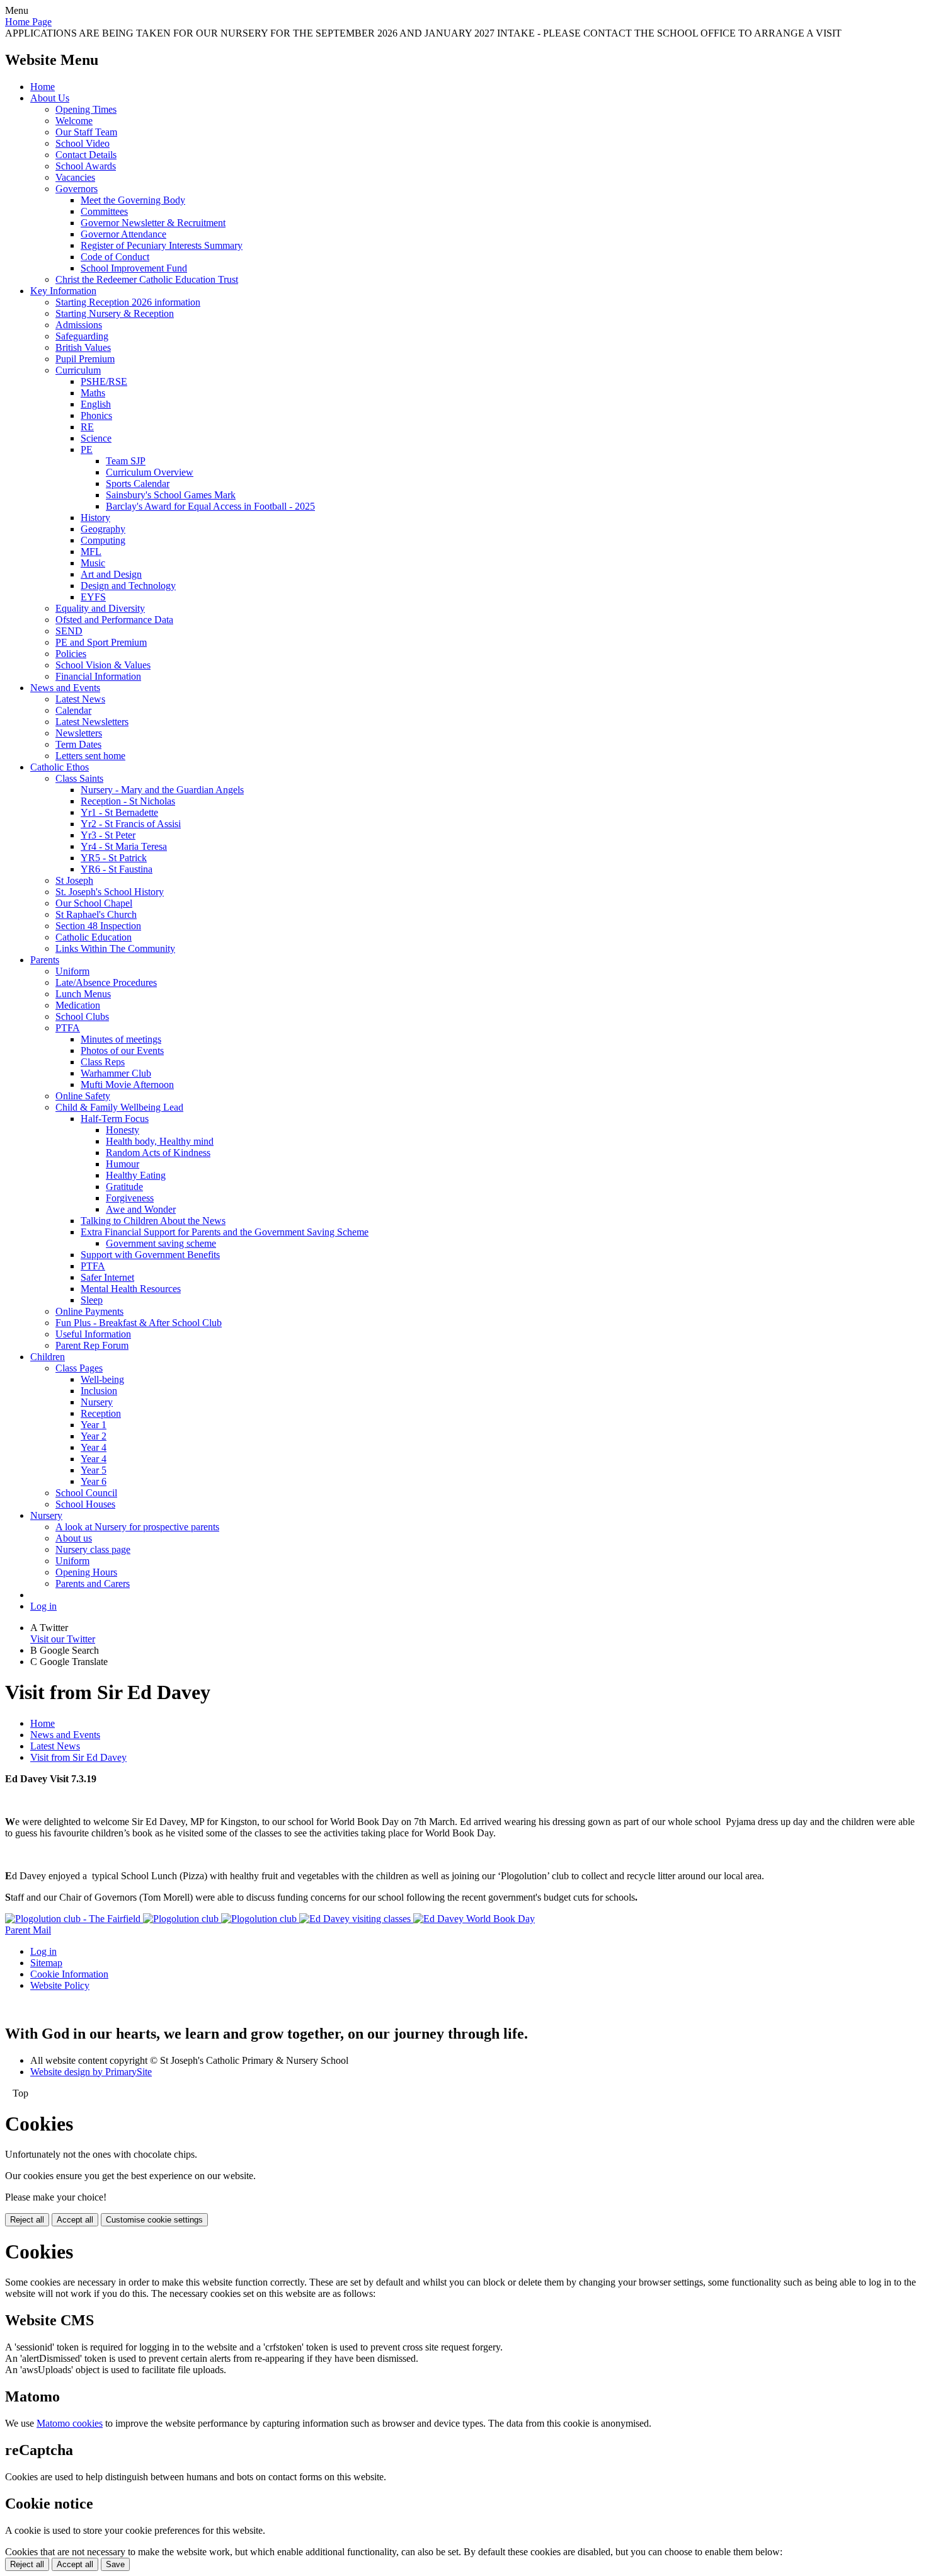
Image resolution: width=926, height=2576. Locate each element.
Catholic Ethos (60, 767)
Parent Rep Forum (92, 1345)
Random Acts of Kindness (158, 1153)
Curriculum (78, 370)
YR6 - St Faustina (117, 869)
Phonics (96, 415)
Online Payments (89, 1311)
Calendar (73, 710)
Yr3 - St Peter (108, 835)
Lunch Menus (83, 994)
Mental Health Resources (131, 1289)
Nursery (97, 1402)
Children (48, 1357)
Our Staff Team (86, 132)
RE (87, 427)
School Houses (85, 1504)
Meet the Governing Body (133, 200)
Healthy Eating (136, 1175)
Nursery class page (93, 1549)
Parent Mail (28, 1930)
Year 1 (94, 1425)
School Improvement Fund (134, 268)
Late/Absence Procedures (106, 982)
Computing (103, 540)
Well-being (102, 1379)
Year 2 (94, 1436)
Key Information (63, 291)
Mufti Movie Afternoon (127, 1085)
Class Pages (79, 1368)
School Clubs (82, 1016)
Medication (78, 1005)
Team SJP (126, 461)
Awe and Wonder (141, 1209)
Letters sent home (90, 756)
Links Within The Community (115, 948)
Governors (77, 189)
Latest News (80, 699)
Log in (43, 1606)
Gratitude (124, 1187)
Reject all (27, 2220)
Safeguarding (82, 336)
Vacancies (75, 177)
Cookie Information (69, 1974)
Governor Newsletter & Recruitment (153, 223)
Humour (123, 1164)
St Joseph (74, 880)
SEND (69, 631)
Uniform (72, 971)
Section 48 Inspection (98, 926)
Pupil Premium (85, 359)
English (96, 404)
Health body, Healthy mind (160, 1141)
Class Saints (79, 778)
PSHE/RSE (104, 381)
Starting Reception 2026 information (128, 302)
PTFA (68, 1028)
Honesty (123, 1130)
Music (93, 563)
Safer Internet (107, 1277)
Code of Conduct (115, 257)
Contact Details (86, 155)
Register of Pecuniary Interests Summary (162, 245)
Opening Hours (86, 1572)
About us (74, 1538)
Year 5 (94, 1470)
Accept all (75, 2220)
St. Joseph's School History (110, 892)
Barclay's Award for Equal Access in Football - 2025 (210, 506)
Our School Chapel (94, 903)
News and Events (65, 688)
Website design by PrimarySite (91, 2072)
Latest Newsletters (92, 722)
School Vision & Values (103, 665)
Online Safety (83, 1096)
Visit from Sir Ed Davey (78, 1757)
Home (43, 87)
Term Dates (78, 744)
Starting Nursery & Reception (115, 313)
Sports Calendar (138, 484)
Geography (103, 529)
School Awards (86, 166)
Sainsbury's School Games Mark (171, 495)
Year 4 (94, 1447)
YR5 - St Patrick (114, 858)
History (95, 518)
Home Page (28, 22)
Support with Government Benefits (150, 1255)
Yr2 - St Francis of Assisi (131, 824)
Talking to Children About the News (153, 1221)
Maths (93, 393)
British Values (83, 347)
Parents (45, 960)
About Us (50, 98)
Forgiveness (130, 1198)
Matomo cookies (70, 2423)
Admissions (79, 325)
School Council (86, 1493)
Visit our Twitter (63, 1639)
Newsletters (79, 733)
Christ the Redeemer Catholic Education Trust (147, 279)
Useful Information (93, 1334)
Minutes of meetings (121, 1039)
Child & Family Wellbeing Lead (119, 1107)
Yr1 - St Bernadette (119, 812)
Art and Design (111, 574)
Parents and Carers (93, 1583)
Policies (71, 654)
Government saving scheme (161, 1243)
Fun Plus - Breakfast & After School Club (139, 1323)
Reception (101, 1413)
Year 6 (94, 1481)
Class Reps (103, 1062)
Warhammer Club (116, 1073)
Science (96, 438)
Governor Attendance (123, 234)
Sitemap (46, 1963)
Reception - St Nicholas (128, 801)
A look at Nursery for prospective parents (137, 1527)
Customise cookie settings (154, 2220)
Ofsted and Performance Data (114, 620)
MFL (91, 552)
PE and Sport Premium (101, 642)
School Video (83, 143)
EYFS (93, 597)
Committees (104, 211)
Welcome (74, 121)
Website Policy (60, 1985)
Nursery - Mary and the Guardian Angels (162, 790)
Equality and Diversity (100, 608)
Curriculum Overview (150, 472)
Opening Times (86, 109)
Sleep (92, 1300)
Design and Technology (128, 586)
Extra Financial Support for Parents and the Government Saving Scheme (225, 1232)
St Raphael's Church (96, 914)
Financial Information (98, 676)
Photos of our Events (122, 1050)
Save (115, 2564)
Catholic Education (94, 937)
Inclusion (99, 1391)
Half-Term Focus (115, 1119)
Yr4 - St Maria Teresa (124, 846)
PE (87, 449)
